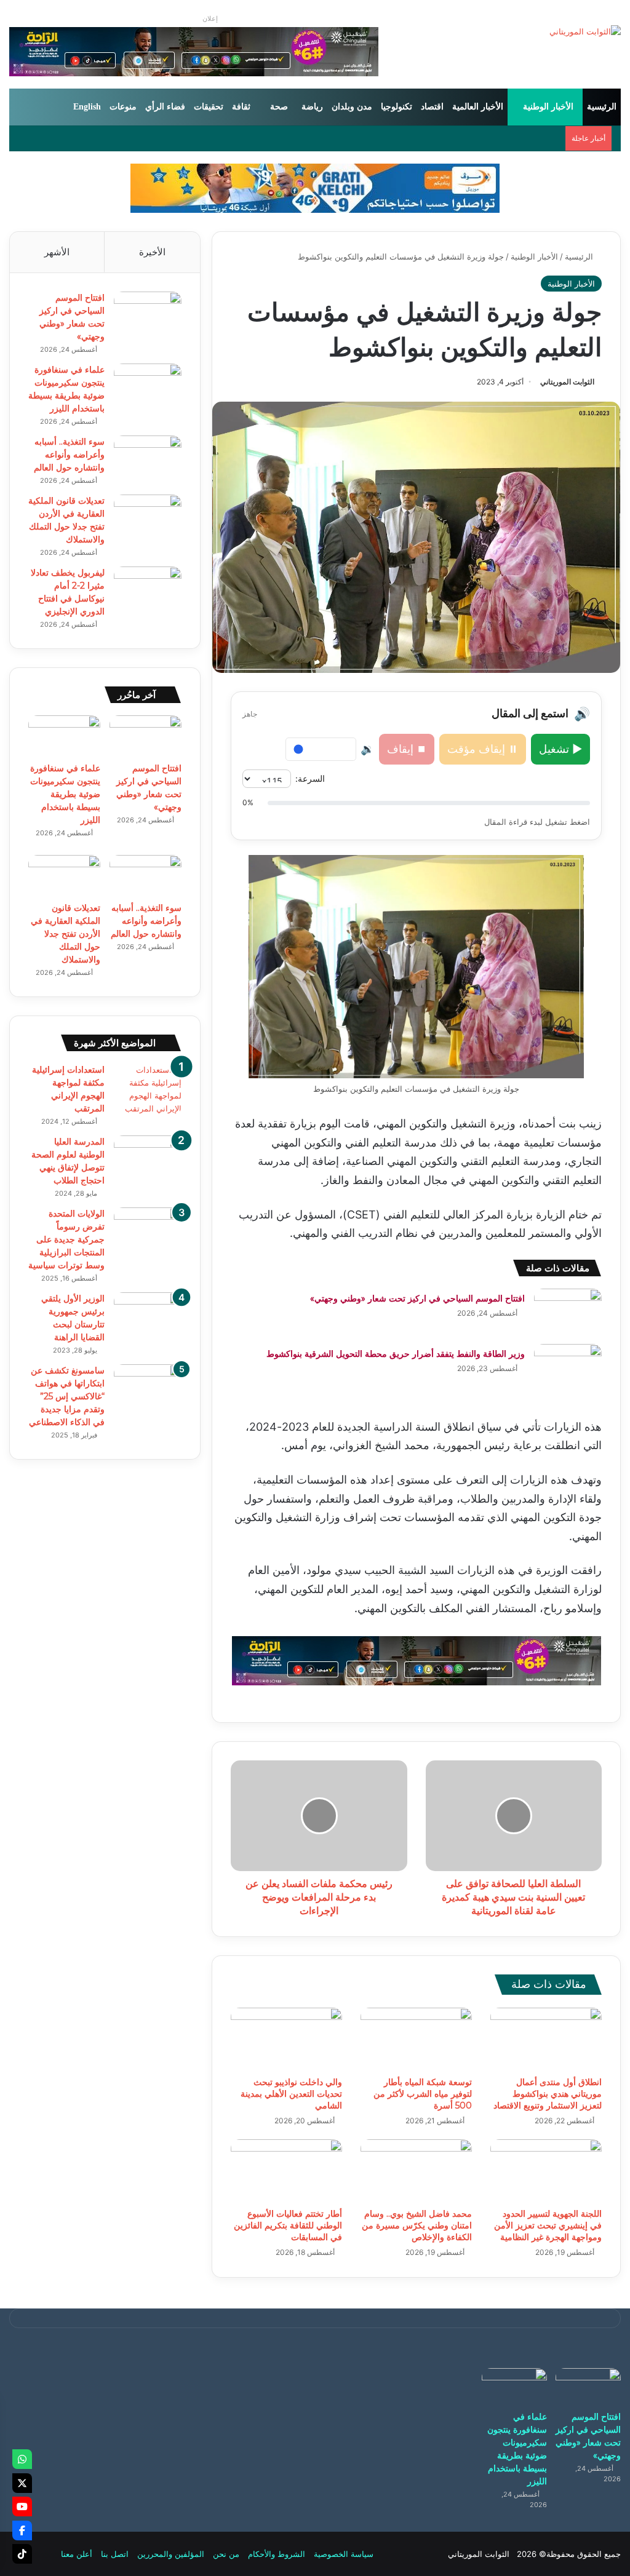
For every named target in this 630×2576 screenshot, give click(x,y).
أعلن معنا (77, 2554)
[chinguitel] (417, 1660)
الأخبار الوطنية (548, 107)
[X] (22, 2483)
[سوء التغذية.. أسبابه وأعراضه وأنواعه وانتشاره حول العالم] (148, 459)
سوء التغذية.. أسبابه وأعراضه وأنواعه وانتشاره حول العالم (69, 455)
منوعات (123, 107)
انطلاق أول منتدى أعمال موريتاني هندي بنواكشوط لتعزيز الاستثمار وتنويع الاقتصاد (548, 2094)
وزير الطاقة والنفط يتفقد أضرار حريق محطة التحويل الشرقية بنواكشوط (396, 1354)
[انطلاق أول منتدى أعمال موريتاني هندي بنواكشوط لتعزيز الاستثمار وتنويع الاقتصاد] (546, 2039)
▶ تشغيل (560, 749)
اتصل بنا (115, 2554)
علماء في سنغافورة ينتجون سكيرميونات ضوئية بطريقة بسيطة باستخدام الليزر (65, 794)
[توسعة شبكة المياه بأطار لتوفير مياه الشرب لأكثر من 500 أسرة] (416, 2039)
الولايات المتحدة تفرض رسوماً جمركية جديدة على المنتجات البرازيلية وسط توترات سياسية (66, 1239)
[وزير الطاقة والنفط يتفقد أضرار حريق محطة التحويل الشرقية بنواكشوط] (568, 1367)
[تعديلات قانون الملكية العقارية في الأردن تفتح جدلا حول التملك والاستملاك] (148, 518)
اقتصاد (432, 107)
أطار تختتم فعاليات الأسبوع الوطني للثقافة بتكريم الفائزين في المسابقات (288, 2225)
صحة (279, 107)
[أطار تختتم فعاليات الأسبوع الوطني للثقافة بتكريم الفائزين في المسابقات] (286, 2171)
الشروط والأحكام (277, 2554)
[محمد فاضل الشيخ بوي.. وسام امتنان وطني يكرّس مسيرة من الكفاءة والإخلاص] (416, 2171)
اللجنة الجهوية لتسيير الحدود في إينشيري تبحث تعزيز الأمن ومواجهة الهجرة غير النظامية (548, 2225)
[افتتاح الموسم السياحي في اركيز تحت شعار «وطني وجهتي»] (568, 1312)
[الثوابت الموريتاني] (585, 31)
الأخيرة (152, 252)
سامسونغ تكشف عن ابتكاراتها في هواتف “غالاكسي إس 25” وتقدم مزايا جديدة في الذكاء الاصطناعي (67, 1396)
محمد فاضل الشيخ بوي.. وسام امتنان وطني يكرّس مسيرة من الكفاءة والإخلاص (417, 2225)
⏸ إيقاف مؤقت (483, 749)
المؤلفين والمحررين (171, 2554)
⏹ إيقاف (407, 749)
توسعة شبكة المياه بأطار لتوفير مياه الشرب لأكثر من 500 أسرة (423, 2094)
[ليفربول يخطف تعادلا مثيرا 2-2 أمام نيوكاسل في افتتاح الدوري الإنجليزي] (148, 590)
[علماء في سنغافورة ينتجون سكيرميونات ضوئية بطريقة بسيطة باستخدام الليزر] (148, 387)
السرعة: (310, 778)
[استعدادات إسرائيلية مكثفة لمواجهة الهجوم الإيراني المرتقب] (148, 1089)
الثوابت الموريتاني (567, 382)
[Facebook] (22, 2530)
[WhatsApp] (22, 2459)
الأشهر (57, 252)
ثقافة (241, 107)
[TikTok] (22, 2554)
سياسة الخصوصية (344, 2554)
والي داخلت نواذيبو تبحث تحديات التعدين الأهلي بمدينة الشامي (291, 2094)
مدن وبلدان (352, 107)
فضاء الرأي (165, 107)
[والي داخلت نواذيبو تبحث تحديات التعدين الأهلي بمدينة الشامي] (286, 2039)
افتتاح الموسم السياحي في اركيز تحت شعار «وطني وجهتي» (417, 1298)
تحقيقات (209, 107)
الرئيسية (602, 107)
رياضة (312, 107)
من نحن (226, 2554)
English (87, 107)
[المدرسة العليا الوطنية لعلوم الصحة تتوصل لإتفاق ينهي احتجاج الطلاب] (148, 1159)
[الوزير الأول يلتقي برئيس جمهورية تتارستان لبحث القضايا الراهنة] (148, 1315)
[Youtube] (22, 2506)
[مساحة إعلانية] (315, 188)
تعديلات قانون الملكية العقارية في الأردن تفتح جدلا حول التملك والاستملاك (66, 934)
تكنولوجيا (397, 107)
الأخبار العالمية (478, 107)
